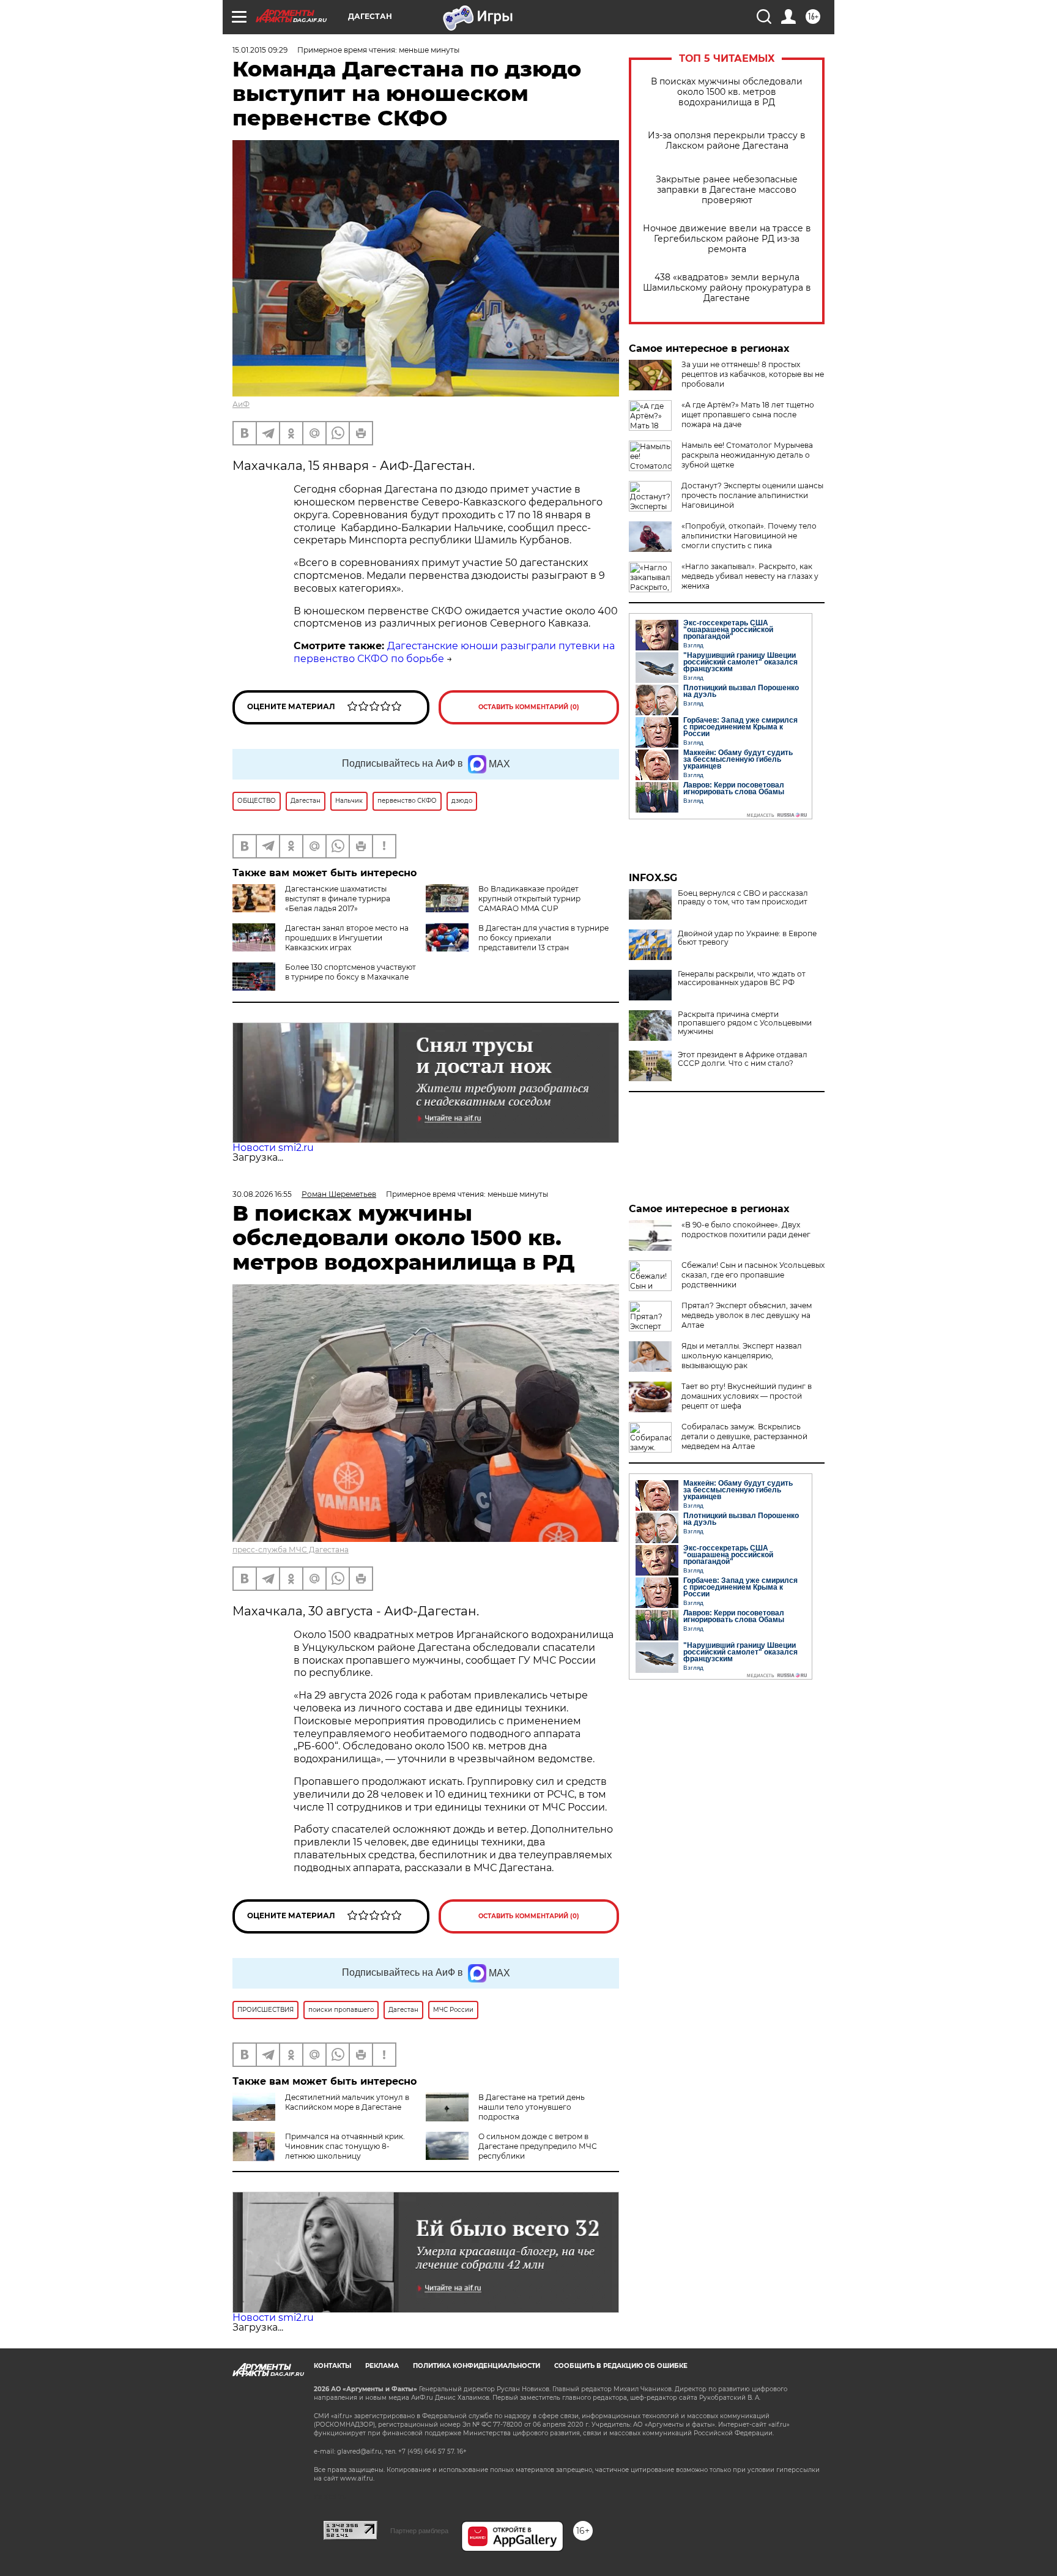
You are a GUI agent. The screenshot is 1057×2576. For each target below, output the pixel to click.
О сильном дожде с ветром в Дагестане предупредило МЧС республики (538, 2146)
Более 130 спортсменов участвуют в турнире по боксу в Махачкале (350, 972)
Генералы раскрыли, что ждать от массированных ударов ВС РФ (742, 978)
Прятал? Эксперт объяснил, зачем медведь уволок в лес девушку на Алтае (747, 1315)
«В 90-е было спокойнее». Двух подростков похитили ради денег (746, 1230)
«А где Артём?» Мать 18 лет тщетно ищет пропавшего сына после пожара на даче (748, 415)
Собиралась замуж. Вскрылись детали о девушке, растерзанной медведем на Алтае (744, 1436)
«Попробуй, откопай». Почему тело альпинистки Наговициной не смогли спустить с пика (749, 536)
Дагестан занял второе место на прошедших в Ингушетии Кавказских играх (347, 938)
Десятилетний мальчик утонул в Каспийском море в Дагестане (347, 2102)
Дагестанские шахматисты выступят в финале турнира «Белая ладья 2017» (338, 899)
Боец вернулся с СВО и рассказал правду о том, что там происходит (743, 898)
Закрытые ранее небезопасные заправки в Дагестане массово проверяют (727, 190)
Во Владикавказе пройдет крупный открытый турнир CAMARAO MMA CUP (529, 899)
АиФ (241, 404)
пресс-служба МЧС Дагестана (291, 1550)
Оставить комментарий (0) (529, 707)
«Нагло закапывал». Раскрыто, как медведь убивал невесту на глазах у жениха (750, 576)
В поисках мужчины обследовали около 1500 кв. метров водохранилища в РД (727, 92)
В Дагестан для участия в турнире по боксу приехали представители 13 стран (543, 938)
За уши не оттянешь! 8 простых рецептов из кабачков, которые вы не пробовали (753, 374)
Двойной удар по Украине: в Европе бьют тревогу (747, 938)
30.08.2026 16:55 (262, 1194)
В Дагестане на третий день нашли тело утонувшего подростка (532, 2107)
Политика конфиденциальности (477, 2366)
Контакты (332, 2366)
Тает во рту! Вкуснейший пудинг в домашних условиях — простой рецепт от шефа (747, 1396)
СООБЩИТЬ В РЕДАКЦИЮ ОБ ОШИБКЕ (621, 2366)
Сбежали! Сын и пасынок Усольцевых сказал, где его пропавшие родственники (753, 1275)
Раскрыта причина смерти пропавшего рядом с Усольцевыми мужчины (745, 1023)
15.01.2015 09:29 (260, 50)
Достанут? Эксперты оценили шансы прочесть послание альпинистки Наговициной (752, 495)
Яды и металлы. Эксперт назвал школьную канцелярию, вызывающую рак (742, 1356)
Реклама (382, 2366)
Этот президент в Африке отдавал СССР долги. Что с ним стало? (743, 1059)
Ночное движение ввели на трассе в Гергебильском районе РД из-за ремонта (727, 239)
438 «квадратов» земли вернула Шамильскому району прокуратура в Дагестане (727, 288)
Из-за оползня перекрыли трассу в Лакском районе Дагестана (727, 141)
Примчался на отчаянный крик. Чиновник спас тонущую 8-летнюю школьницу (345, 2146)
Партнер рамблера (419, 2531)
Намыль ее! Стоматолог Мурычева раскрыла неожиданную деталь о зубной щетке (747, 455)
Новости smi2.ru (273, 1148)
